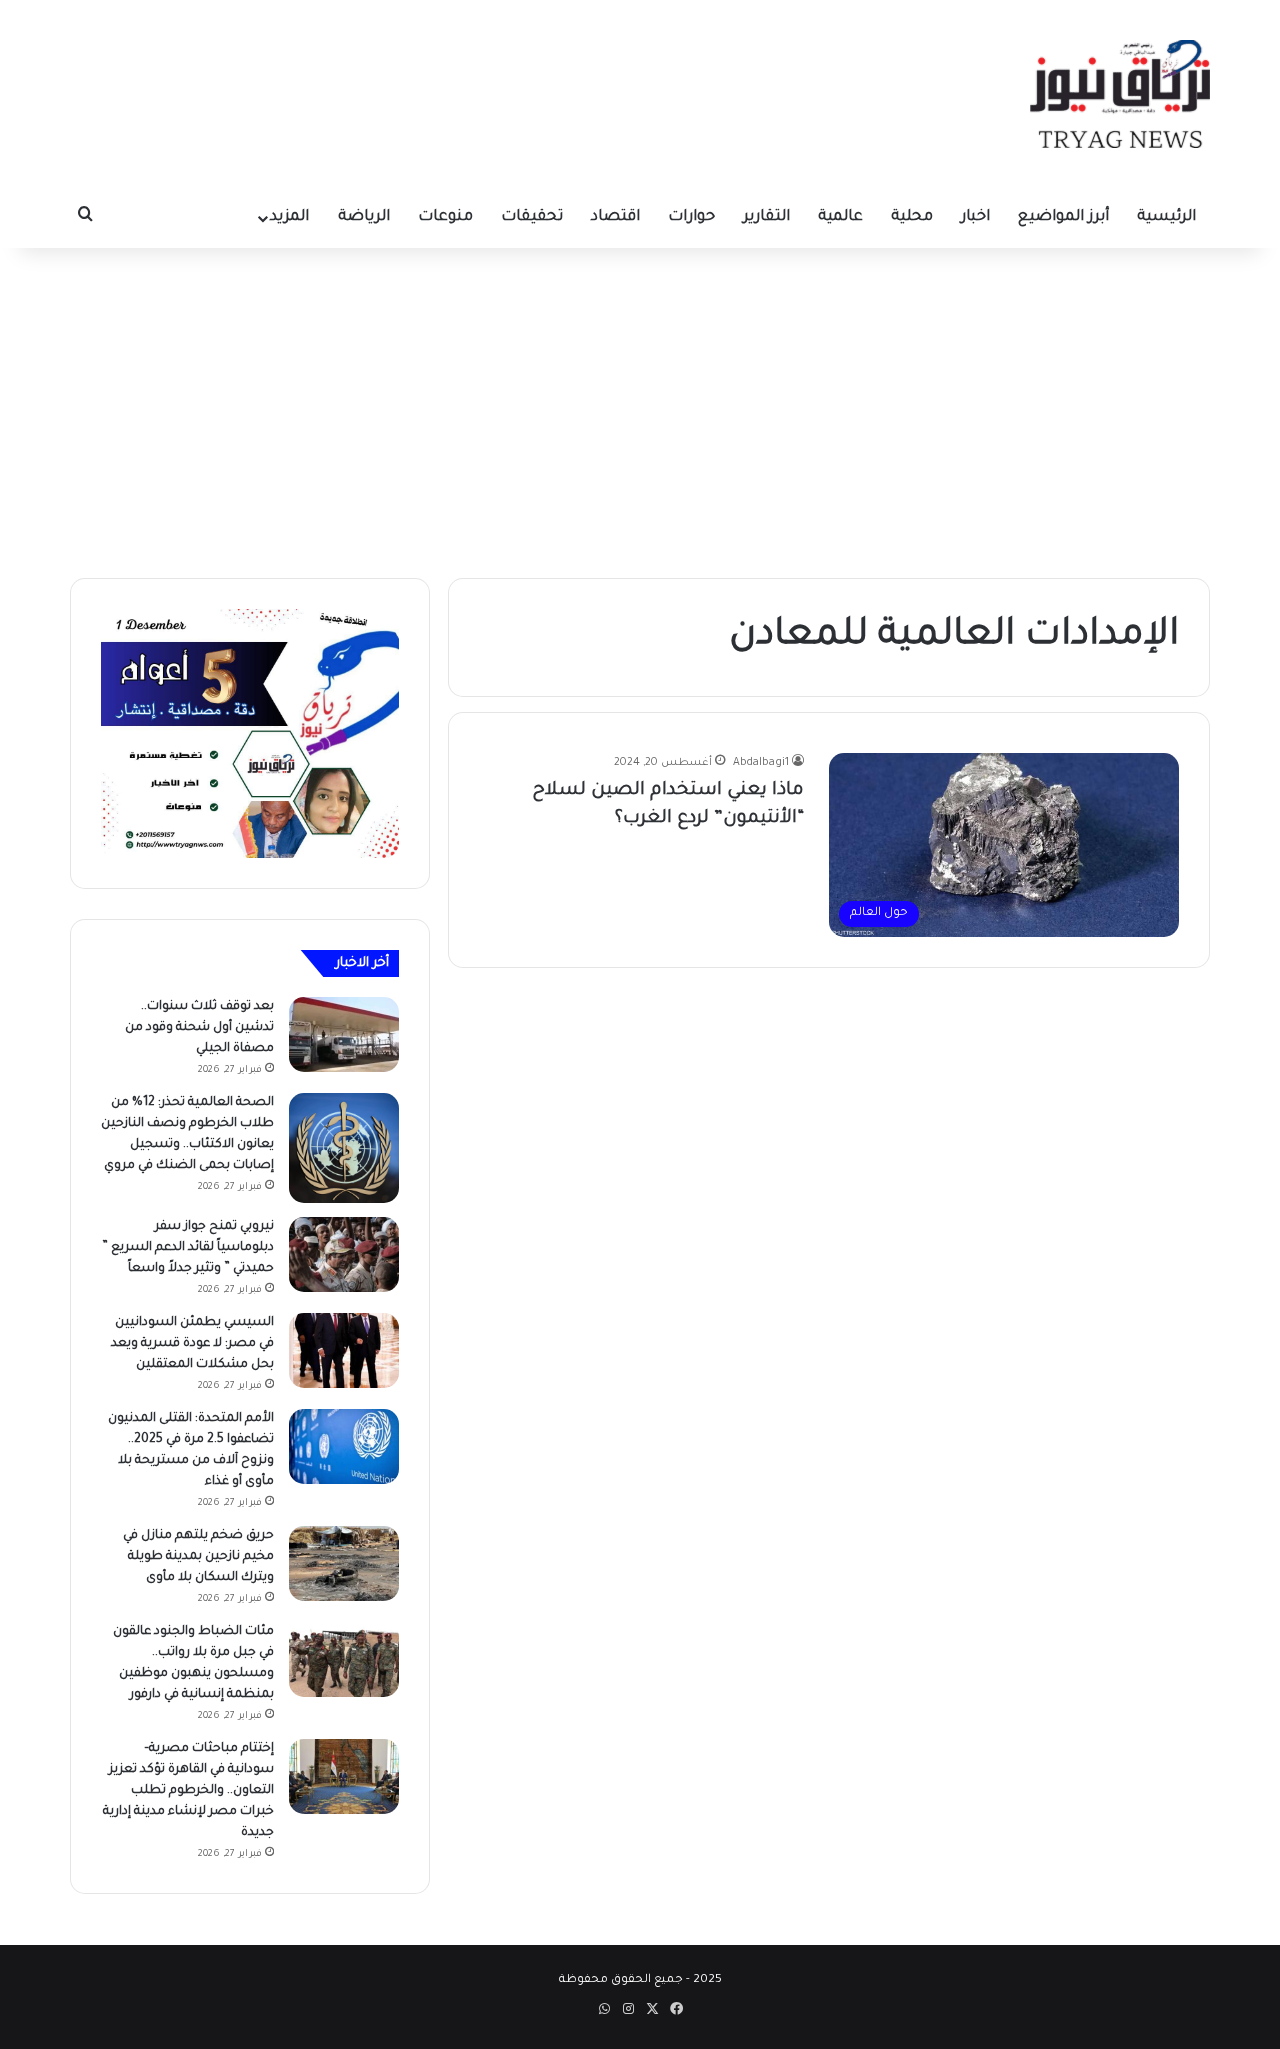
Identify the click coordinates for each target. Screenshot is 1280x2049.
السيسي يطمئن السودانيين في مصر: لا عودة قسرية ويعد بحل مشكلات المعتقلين (192, 1344)
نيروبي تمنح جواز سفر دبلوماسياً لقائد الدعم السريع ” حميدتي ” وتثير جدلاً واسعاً (188, 1248)
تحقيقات (532, 217)
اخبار (975, 217)
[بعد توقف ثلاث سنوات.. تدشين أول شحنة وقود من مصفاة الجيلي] (344, 1034)
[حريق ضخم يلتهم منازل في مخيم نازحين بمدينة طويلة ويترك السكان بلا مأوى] (344, 1563)
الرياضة (364, 217)
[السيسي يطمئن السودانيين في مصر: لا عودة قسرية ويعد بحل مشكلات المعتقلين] (344, 1350)
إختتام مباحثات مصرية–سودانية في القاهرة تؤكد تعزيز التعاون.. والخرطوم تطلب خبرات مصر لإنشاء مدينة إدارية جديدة (188, 1791)
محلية (912, 217)
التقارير (766, 217)
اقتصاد (615, 217)
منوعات (445, 217)
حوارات (691, 217)
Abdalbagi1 (761, 763)
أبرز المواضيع (1063, 217)
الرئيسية (1166, 217)
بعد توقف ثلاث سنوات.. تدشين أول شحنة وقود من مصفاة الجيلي (199, 1028)
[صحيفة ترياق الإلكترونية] (1120, 94)
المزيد (289, 217)
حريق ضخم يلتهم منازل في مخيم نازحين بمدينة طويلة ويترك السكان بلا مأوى (198, 1557)
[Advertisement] (640, 408)
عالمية (840, 217)
